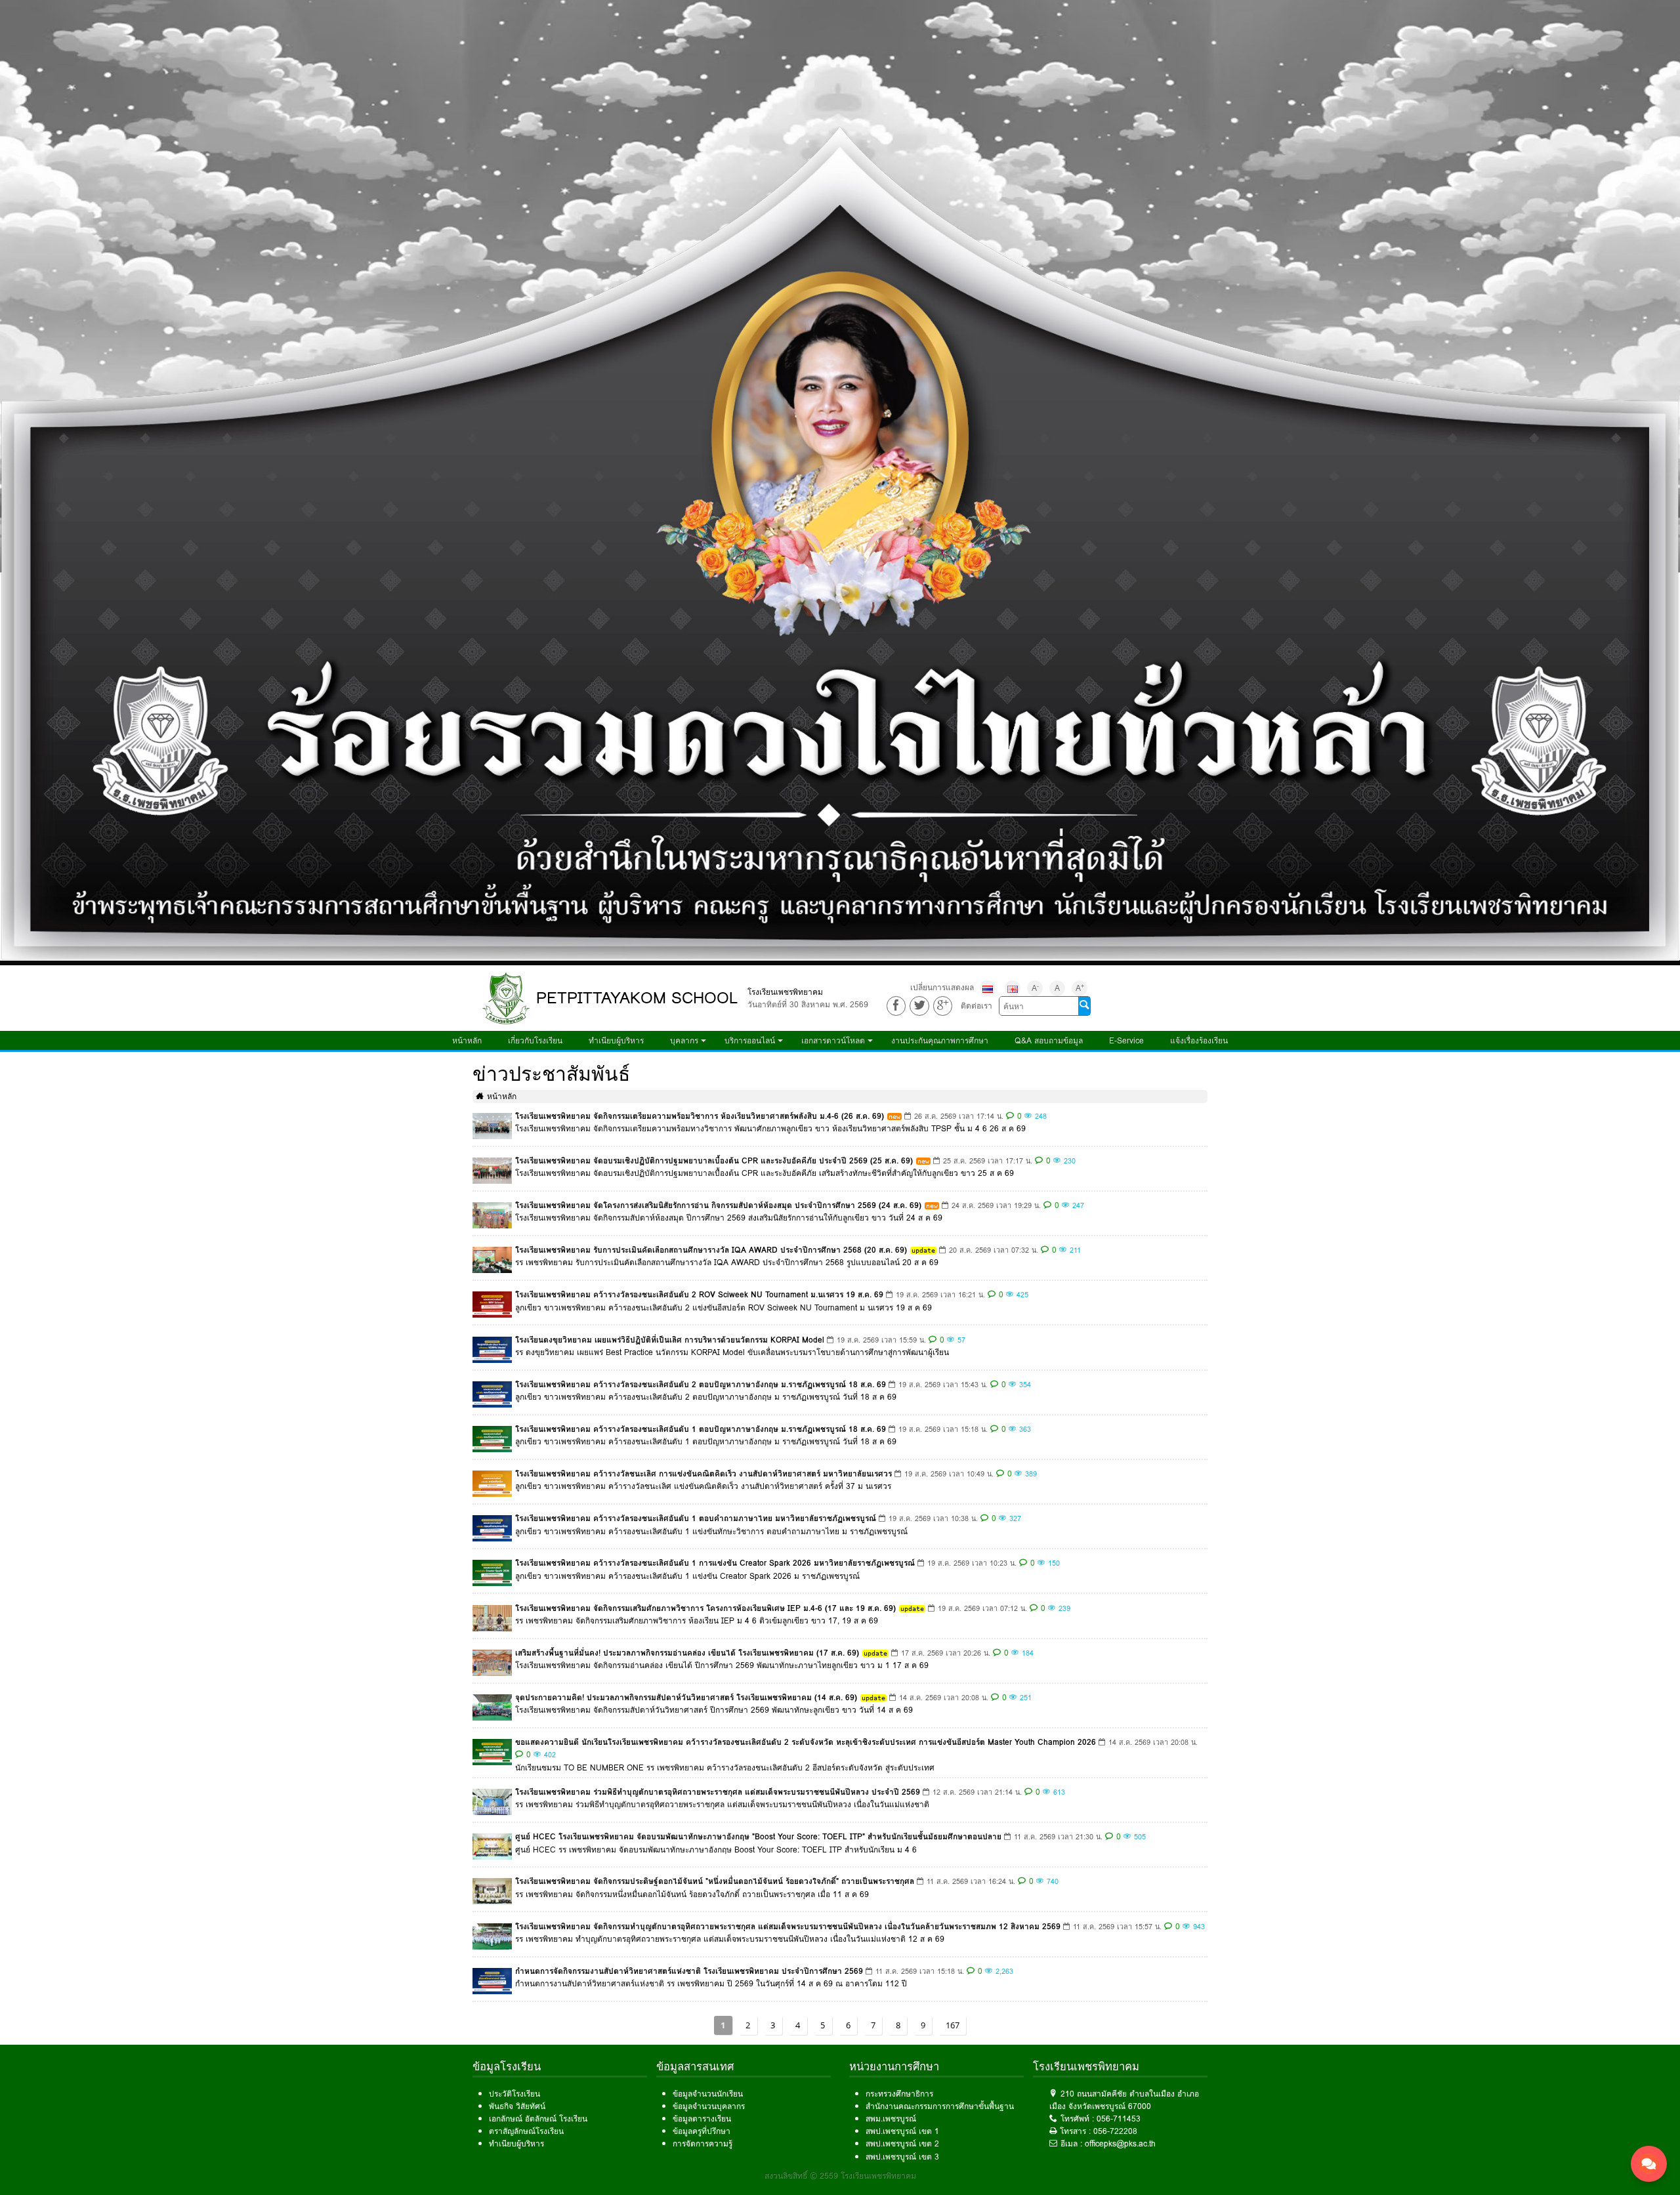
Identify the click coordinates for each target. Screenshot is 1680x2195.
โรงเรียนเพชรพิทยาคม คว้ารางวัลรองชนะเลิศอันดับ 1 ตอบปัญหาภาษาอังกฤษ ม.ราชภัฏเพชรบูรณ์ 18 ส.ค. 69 (701, 1429)
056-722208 (1115, 2131)
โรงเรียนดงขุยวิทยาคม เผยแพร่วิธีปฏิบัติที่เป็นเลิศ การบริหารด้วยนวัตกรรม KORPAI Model (670, 1340)
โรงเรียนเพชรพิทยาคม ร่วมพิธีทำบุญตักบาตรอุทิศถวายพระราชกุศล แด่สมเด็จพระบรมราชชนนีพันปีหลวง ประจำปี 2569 (718, 1792)
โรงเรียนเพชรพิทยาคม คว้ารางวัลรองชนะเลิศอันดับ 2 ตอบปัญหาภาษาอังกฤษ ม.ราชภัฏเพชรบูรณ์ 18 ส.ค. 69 (701, 1384)
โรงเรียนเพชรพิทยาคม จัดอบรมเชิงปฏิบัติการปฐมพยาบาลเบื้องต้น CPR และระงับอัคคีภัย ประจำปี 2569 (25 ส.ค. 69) (714, 1160)
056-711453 (1119, 2119)
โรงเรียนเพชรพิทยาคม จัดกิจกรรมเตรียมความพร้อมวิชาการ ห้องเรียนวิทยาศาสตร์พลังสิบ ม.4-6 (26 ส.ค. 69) (700, 1116)
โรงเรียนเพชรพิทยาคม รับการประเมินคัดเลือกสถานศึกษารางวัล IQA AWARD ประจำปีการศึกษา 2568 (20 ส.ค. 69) (711, 1250)
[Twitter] (919, 1006)
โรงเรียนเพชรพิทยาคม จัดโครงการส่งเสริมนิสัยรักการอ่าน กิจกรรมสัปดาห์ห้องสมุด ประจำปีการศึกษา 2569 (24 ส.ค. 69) (718, 1205)
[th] (988, 988)
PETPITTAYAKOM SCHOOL (637, 998)
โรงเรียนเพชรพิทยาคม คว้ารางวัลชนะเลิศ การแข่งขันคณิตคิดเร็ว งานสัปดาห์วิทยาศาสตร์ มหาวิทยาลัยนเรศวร (703, 1474)
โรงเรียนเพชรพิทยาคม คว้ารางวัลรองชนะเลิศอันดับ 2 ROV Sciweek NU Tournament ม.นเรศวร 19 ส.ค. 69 (699, 1294)
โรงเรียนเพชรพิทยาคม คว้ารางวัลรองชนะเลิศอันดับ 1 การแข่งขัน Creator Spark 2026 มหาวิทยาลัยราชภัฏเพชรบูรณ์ (715, 1563)
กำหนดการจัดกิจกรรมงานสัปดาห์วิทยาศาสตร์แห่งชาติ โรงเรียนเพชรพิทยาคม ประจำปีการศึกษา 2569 (689, 1971)
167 (953, 2025)
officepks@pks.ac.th (1120, 2143)
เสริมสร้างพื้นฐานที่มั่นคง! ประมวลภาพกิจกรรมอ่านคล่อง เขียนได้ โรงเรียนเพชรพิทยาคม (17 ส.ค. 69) (687, 1653)
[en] (1013, 988)
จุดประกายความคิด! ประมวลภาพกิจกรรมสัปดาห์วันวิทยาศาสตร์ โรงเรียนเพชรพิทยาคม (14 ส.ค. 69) (686, 1697)
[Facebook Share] (896, 1006)
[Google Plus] (943, 1006)
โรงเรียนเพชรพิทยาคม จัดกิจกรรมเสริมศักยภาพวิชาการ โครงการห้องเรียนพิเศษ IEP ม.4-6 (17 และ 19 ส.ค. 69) (705, 1608)
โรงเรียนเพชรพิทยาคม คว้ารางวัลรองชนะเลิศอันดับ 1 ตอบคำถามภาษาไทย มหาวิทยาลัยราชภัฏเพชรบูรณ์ (696, 1518)
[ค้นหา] (1084, 1006)
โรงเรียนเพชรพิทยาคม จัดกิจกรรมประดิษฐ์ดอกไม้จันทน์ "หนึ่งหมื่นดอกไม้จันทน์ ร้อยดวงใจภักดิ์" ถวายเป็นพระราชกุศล (715, 1881)
